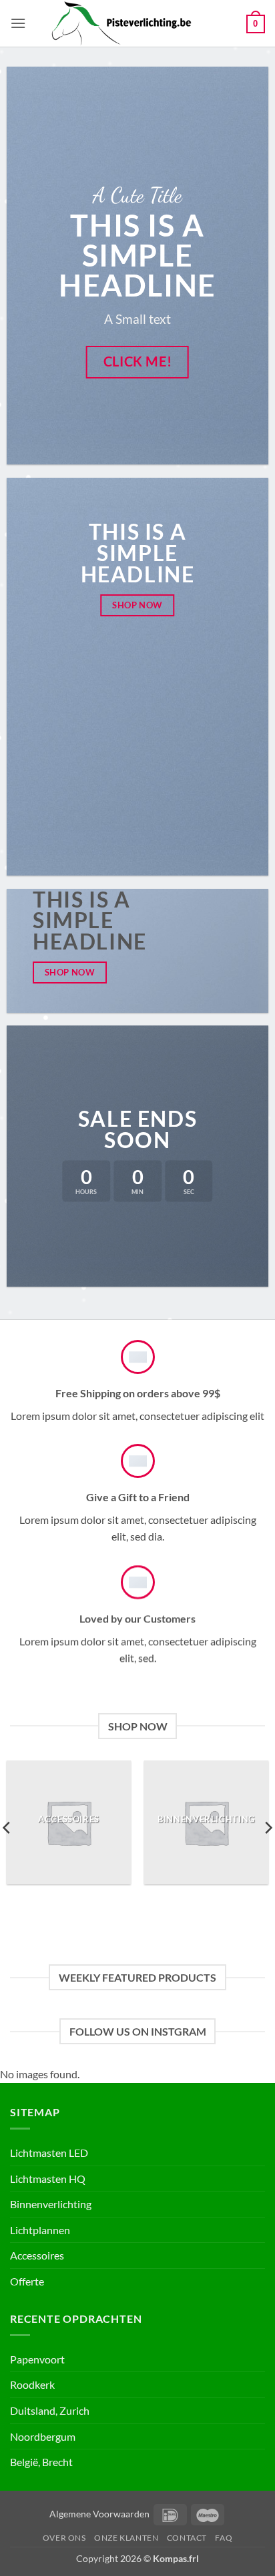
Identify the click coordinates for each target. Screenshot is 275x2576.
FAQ (224, 2538)
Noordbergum (43, 2436)
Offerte (27, 2281)
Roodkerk (32, 2384)
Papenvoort (37, 2359)
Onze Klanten (126, 2538)
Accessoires (37, 2255)
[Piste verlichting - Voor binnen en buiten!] (136, 23)
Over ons (64, 2538)
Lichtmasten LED (49, 2153)
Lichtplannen (40, 2230)
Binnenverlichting (51, 2204)
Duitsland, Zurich (50, 2410)
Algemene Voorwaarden (99, 2514)
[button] (18, 23)
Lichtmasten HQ (48, 2179)
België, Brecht (41, 2462)
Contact (187, 2538)
